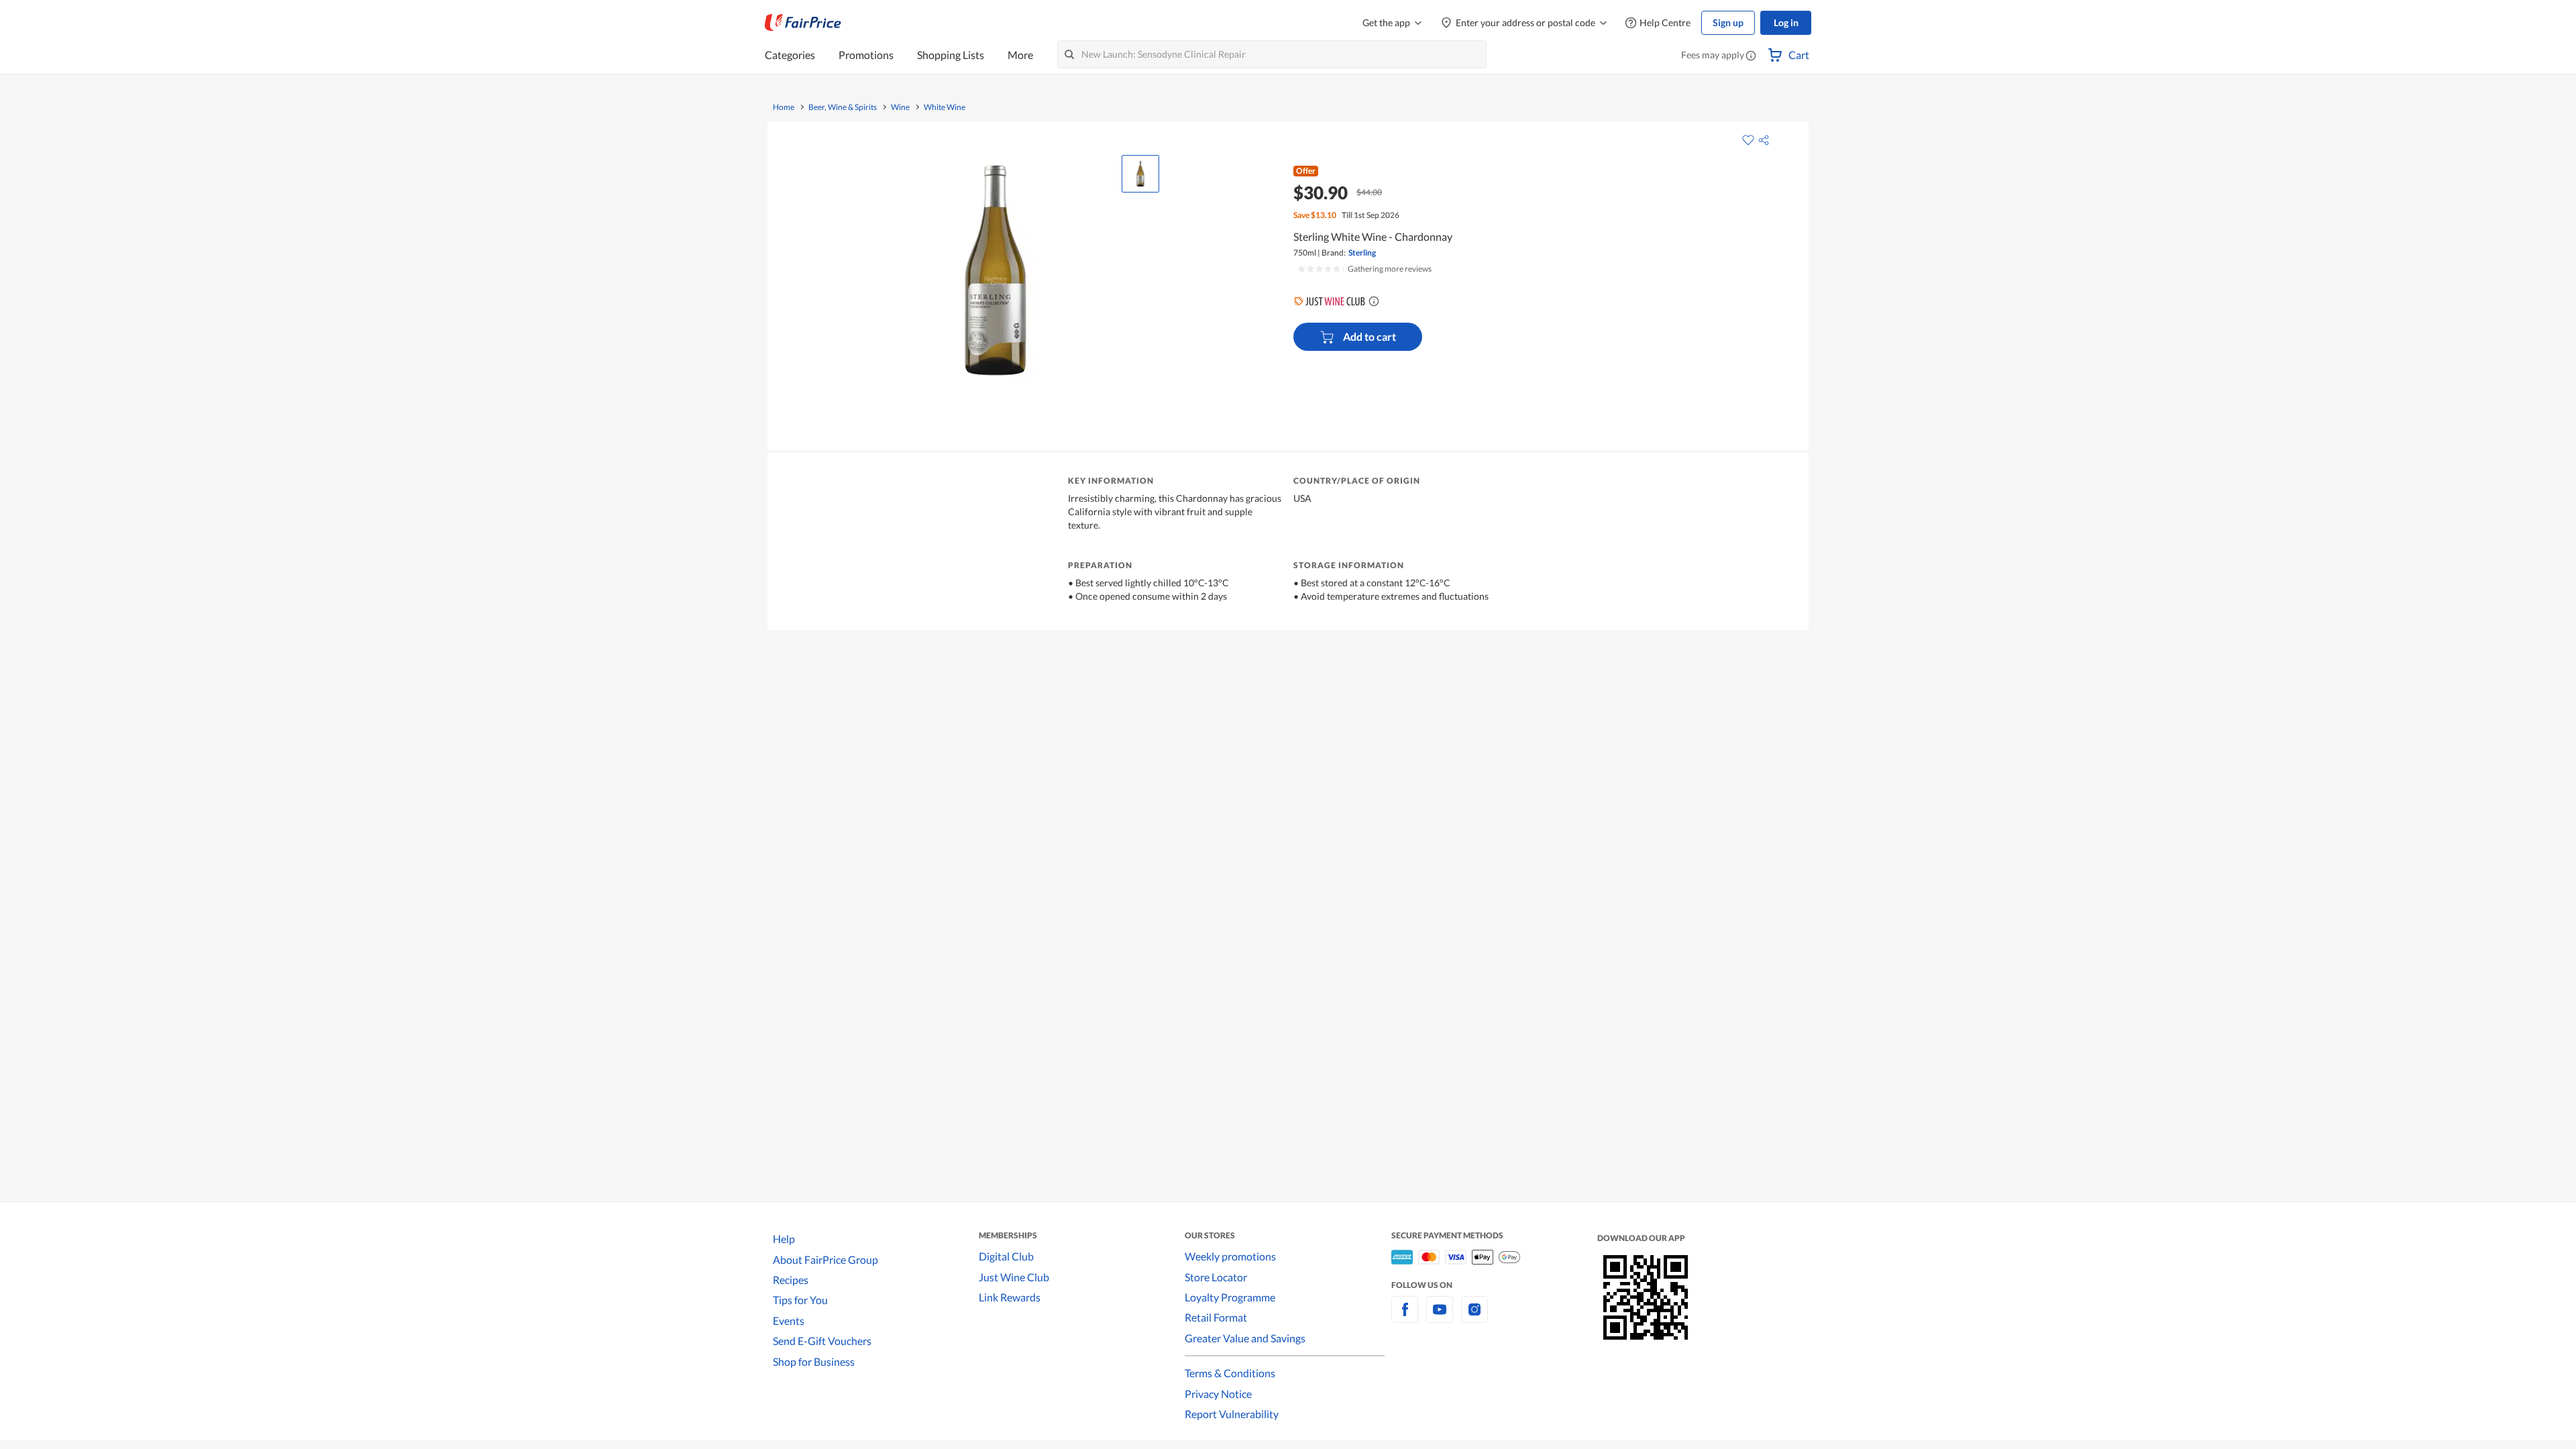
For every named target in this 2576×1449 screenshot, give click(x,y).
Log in (1786, 22)
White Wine (945, 107)
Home (784, 107)
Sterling (1362, 253)
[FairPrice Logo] (803, 23)
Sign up (1728, 22)
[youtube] (1440, 1317)
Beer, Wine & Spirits (843, 107)
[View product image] (1140, 174)
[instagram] (1474, 1317)
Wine (900, 107)
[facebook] (1405, 1317)
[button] (1751, 56)
